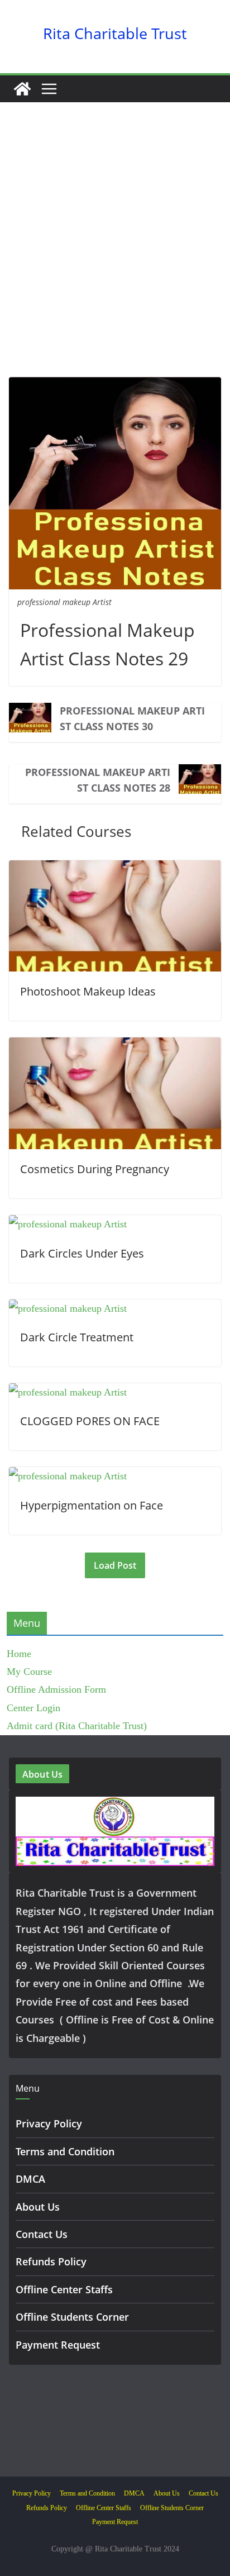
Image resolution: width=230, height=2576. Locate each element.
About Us (38, 2207)
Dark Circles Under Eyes (82, 1253)
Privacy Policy (49, 2123)
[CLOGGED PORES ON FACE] (68, 1392)
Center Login (33, 1708)
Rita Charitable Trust (115, 33)
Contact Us (42, 2234)
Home (19, 1654)
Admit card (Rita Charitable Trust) (77, 1726)
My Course (29, 1672)
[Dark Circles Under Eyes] (68, 1224)
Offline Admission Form (56, 1689)
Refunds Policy (51, 2261)
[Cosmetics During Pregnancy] (115, 1046)
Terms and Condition (65, 2151)
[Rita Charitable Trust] (22, 89)
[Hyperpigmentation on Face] (68, 1476)
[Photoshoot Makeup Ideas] (115, 869)
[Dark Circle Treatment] (68, 1308)
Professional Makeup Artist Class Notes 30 (132, 718)
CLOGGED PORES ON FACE (90, 1421)
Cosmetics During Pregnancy (95, 1169)
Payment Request (58, 2345)
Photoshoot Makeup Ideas (88, 991)
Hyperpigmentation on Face (92, 1505)
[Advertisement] (115, 256)
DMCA (30, 2179)
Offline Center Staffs (64, 2289)
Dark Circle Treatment (77, 1337)
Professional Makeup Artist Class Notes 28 (98, 780)
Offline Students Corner (72, 2317)
